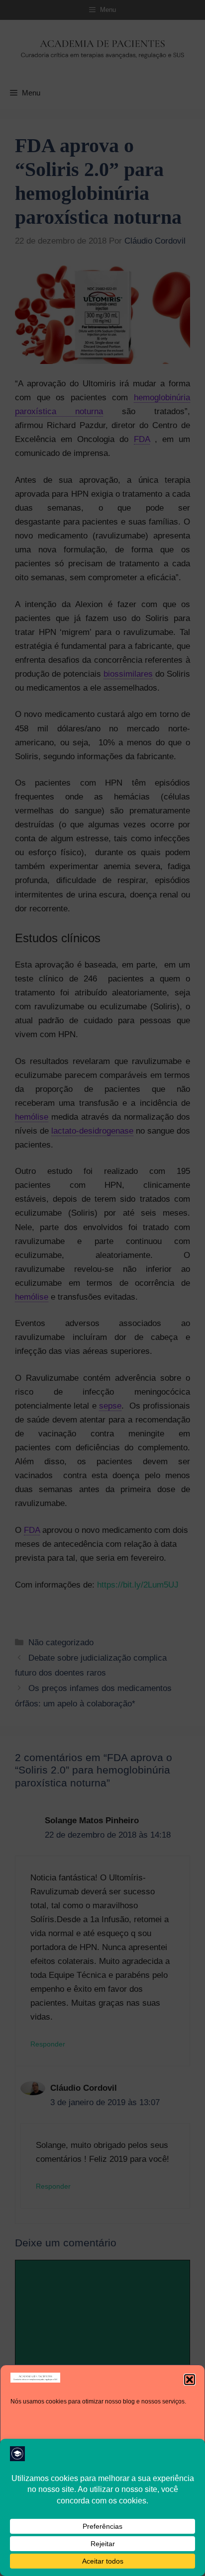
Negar (102, 2510)
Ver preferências (103, 2537)
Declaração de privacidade (129, 2562)
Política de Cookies (61, 2562)
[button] (190, 2380)
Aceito (103, 2483)
